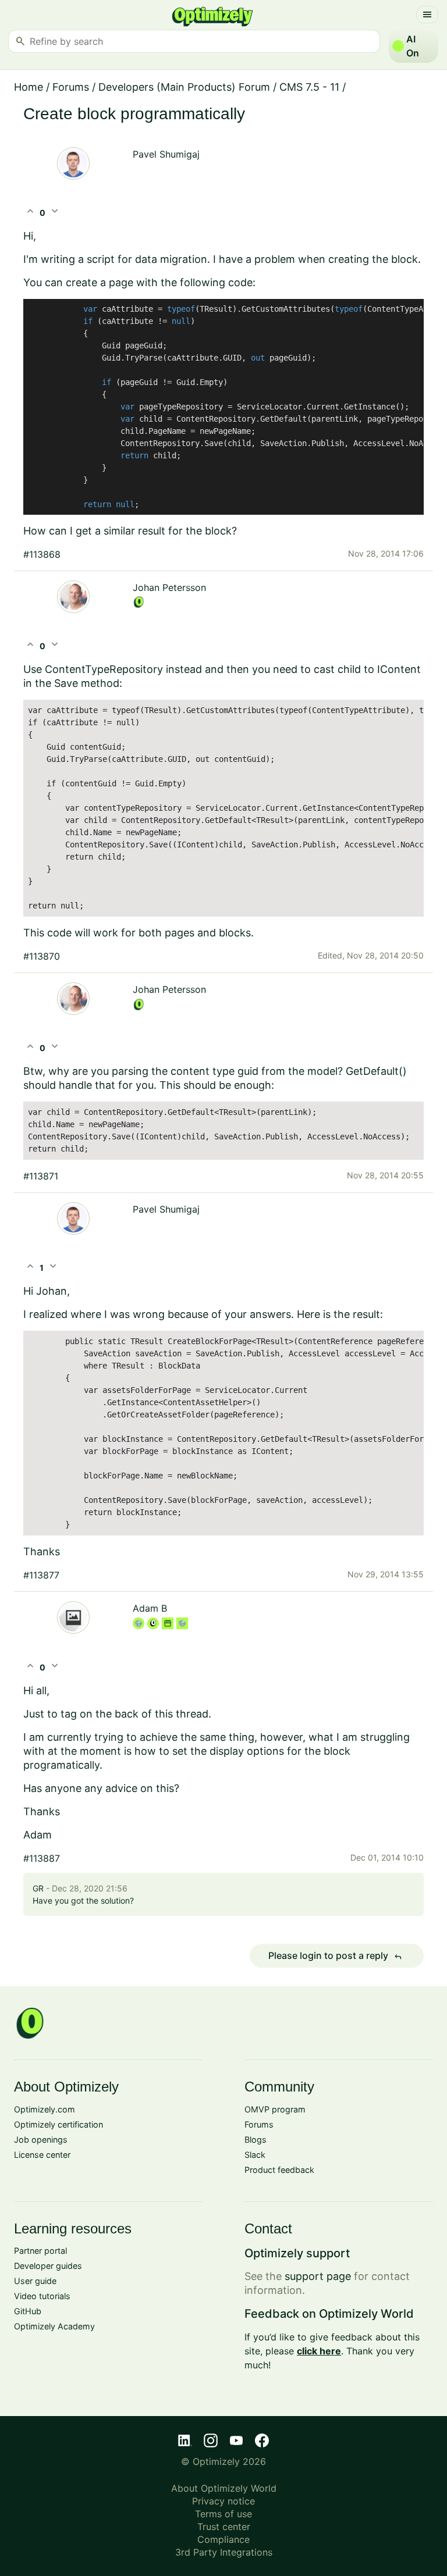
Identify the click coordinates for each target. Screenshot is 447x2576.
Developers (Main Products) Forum (184, 87)
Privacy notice (223, 2501)
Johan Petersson (169, 587)
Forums (71, 87)
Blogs (256, 2139)
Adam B (150, 1608)
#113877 (41, 1575)
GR (38, 1888)
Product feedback (279, 2170)
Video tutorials (42, 2296)
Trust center (224, 2527)
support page (318, 2276)
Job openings (41, 2139)
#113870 (42, 956)
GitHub (28, 2311)
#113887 (42, 1858)
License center (42, 2155)
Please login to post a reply (335, 1956)
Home (29, 87)
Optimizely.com (45, 2109)
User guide (35, 2281)
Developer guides (48, 2266)
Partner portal (40, 2251)
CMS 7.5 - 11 (309, 87)
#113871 (41, 1176)
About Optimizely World (224, 2488)
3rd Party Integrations (224, 2552)
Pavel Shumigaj (166, 154)
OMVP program (275, 2109)
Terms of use (223, 2514)
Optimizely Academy (54, 2326)
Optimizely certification (58, 2124)
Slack (255, 2155)
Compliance (223, 2539)
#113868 (42, 554)
